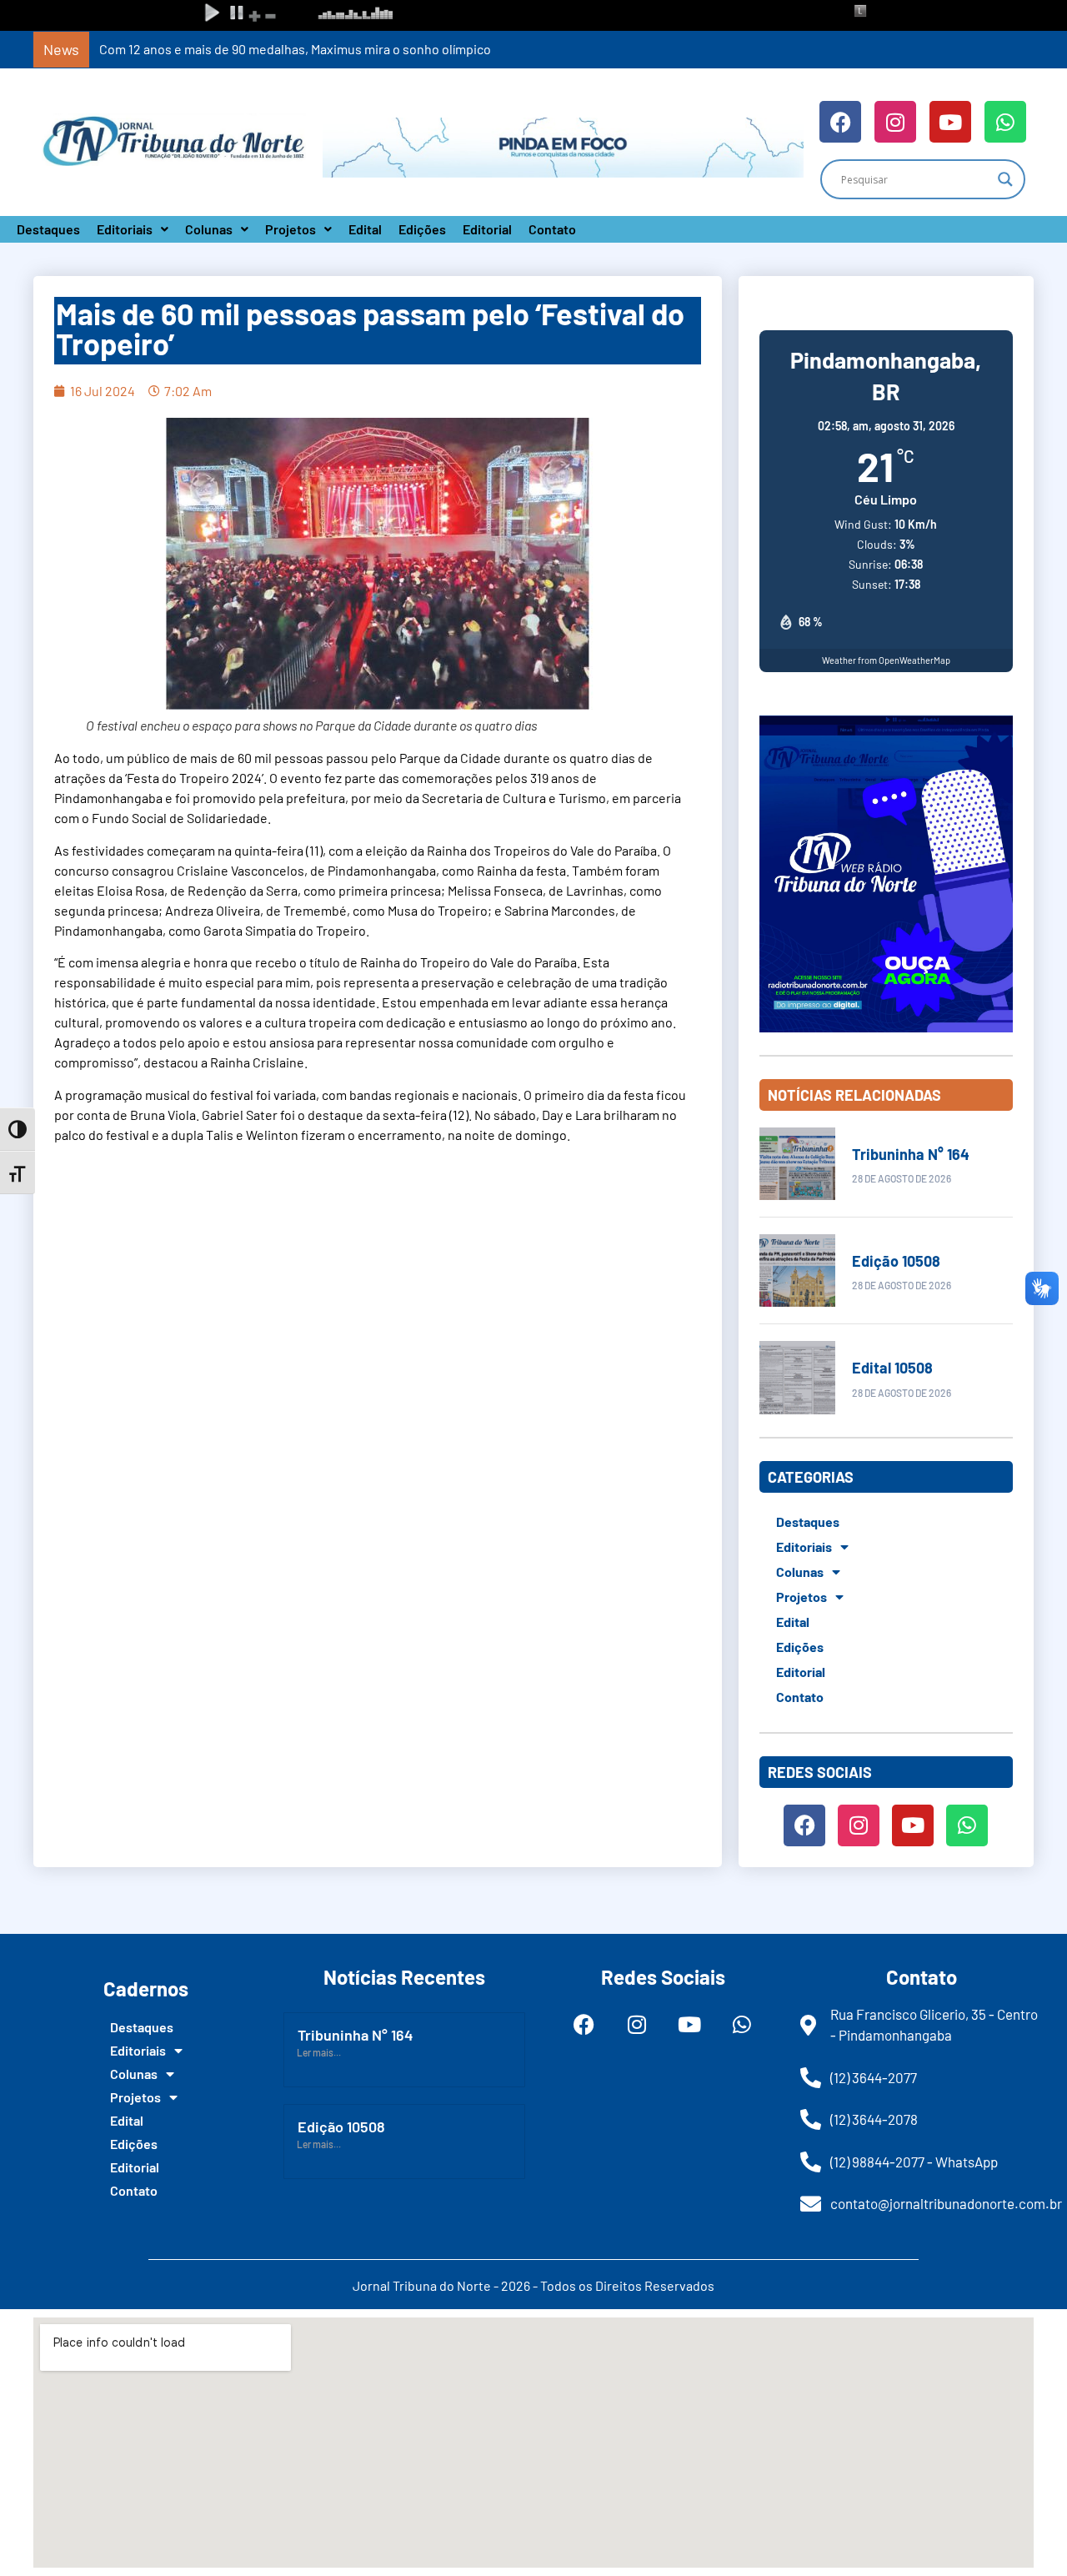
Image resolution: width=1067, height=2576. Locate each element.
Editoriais (125, 229)
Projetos (291, 229)
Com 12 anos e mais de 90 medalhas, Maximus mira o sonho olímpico (295, 49)
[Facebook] (840, 122)
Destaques (48, 229)
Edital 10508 (892, 1368)
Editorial (487, 229)
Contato (552, 229)
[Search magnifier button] (1005, 179)
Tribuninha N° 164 (911, 1154)
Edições (422, 229)
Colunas (209, 229)
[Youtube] (950, 122)
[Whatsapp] (1005, 122)
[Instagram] (895, 122)
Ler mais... (319, 2052)
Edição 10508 (896, 1261)
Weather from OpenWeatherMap (886, 660)
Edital (365, 229)
